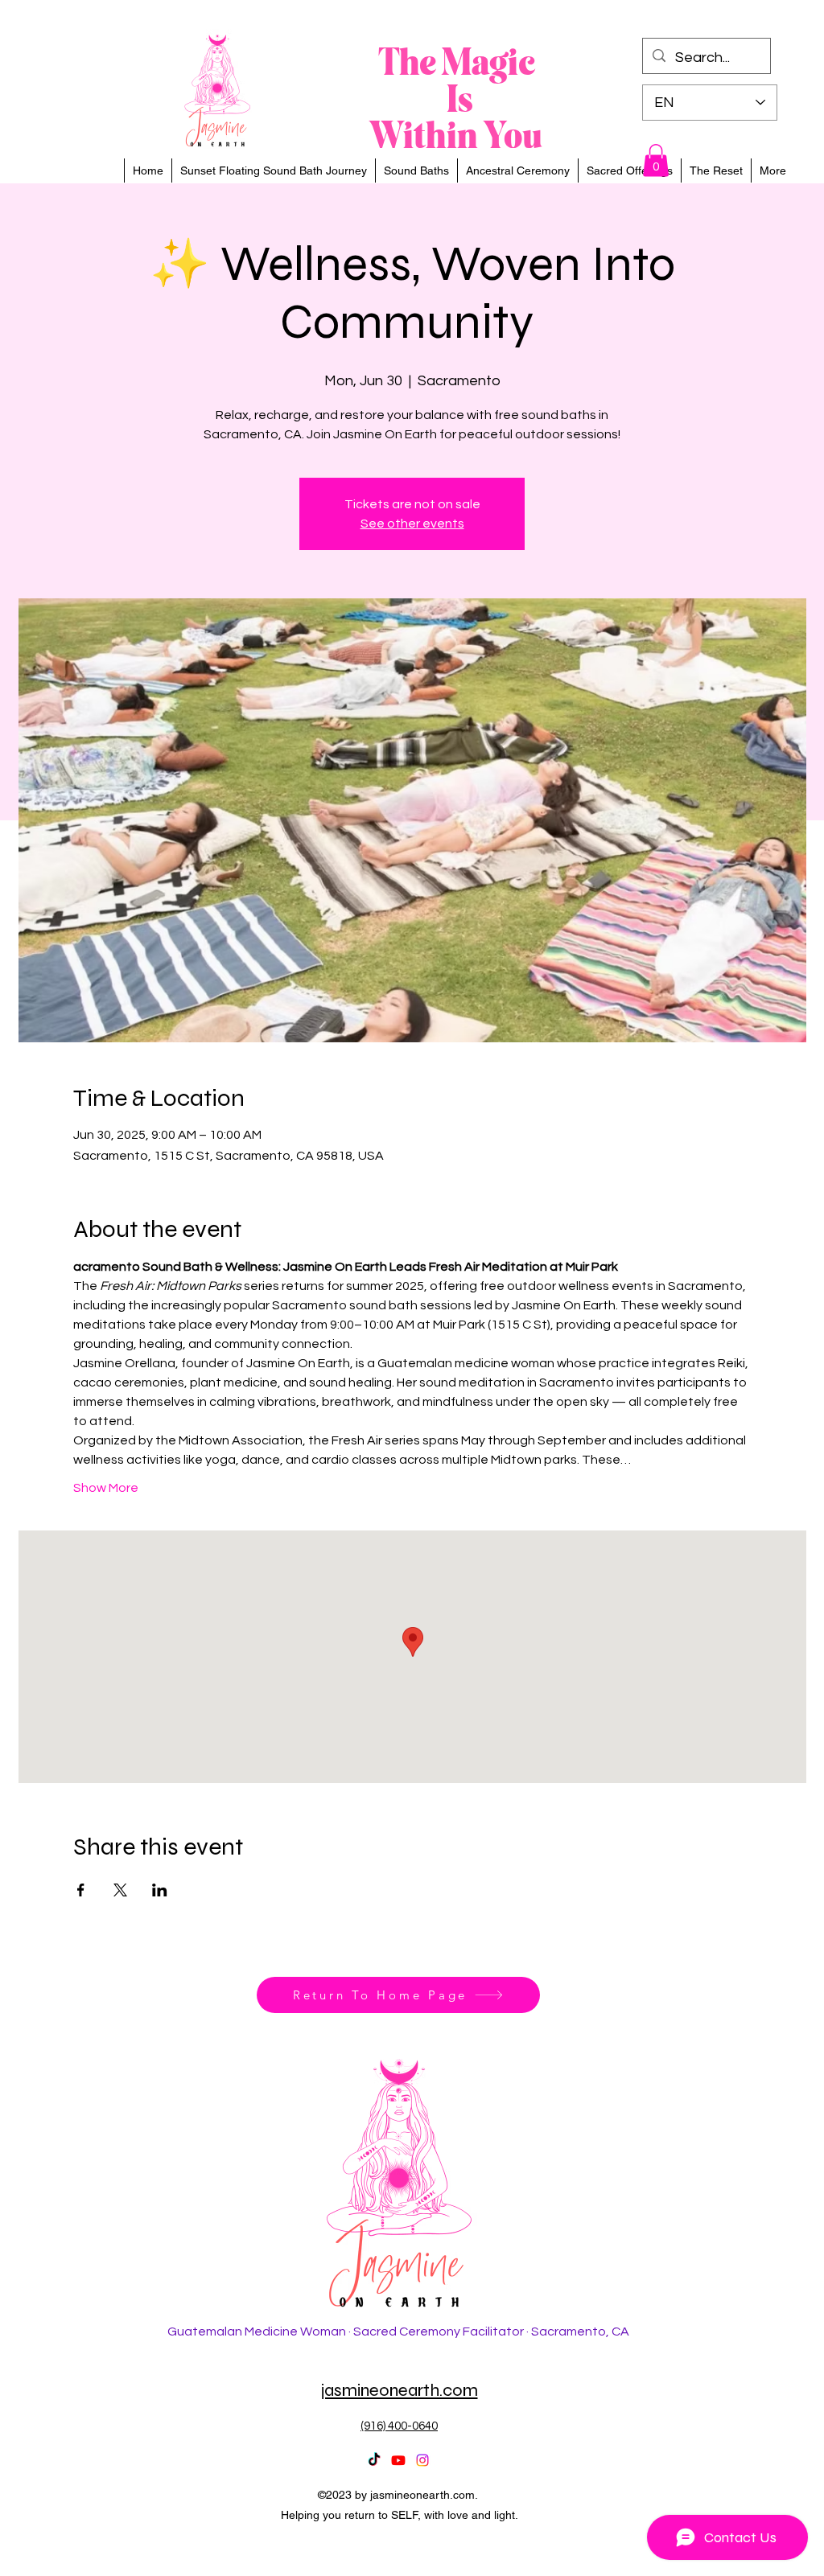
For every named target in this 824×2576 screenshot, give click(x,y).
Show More (106, 1488)
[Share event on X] (120, 1890)
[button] (656, 160)
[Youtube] (398, 2460)
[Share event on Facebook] (81, 1890)
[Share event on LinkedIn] (160, 1890)
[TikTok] (374, 2460)
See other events (412, 524)
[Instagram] (422, 2460)
